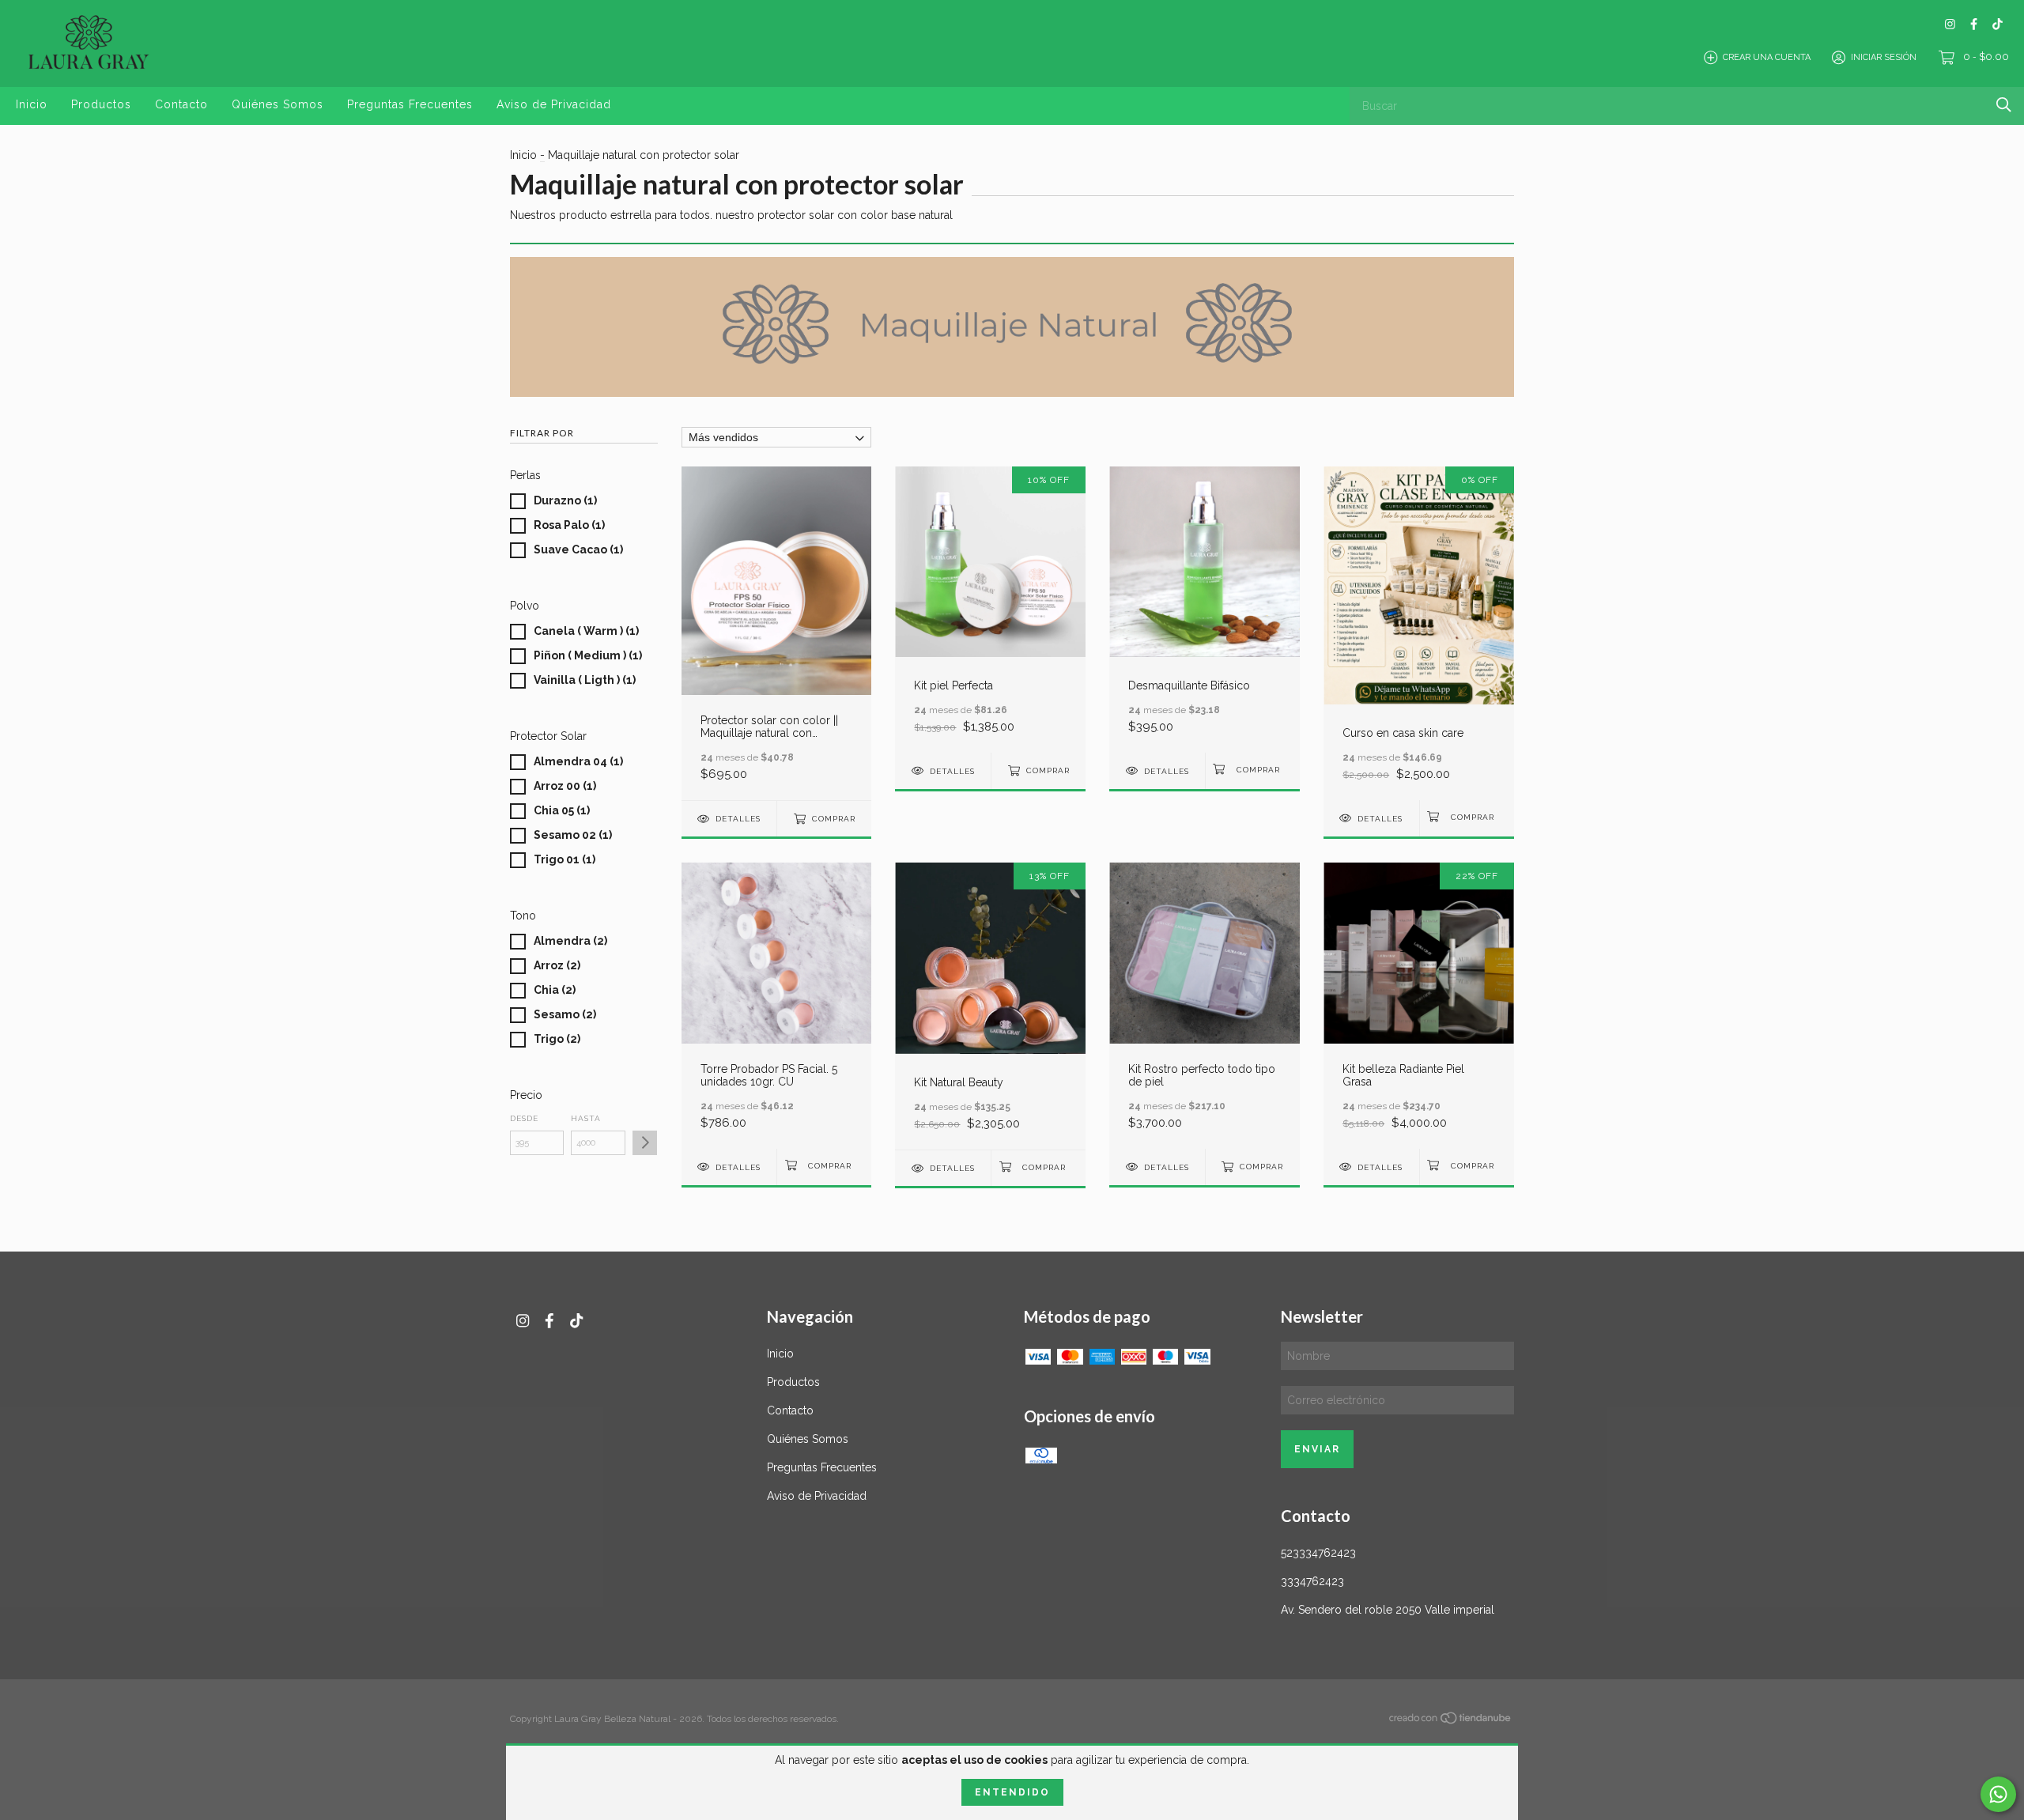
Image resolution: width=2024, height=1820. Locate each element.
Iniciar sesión (1884, 57)
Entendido (1012, 1792)
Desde (524, 1118)
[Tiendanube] (1451, 1721)
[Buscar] (2004, 105)
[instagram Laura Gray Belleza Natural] (1950, 24)
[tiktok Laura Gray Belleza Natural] (1998, 24)
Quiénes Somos (278, 104)
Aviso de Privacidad (554, 104)
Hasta (586, 1118)
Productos (101, 104)
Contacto (181, 104)
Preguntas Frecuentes (410, 104)
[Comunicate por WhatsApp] (1998, 1794)
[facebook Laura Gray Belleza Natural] (1974, 24)
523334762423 (1318, 1553)
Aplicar (645, 1143)
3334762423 (1312, 1581)
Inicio (32, 104)
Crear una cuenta (1767, 57)
